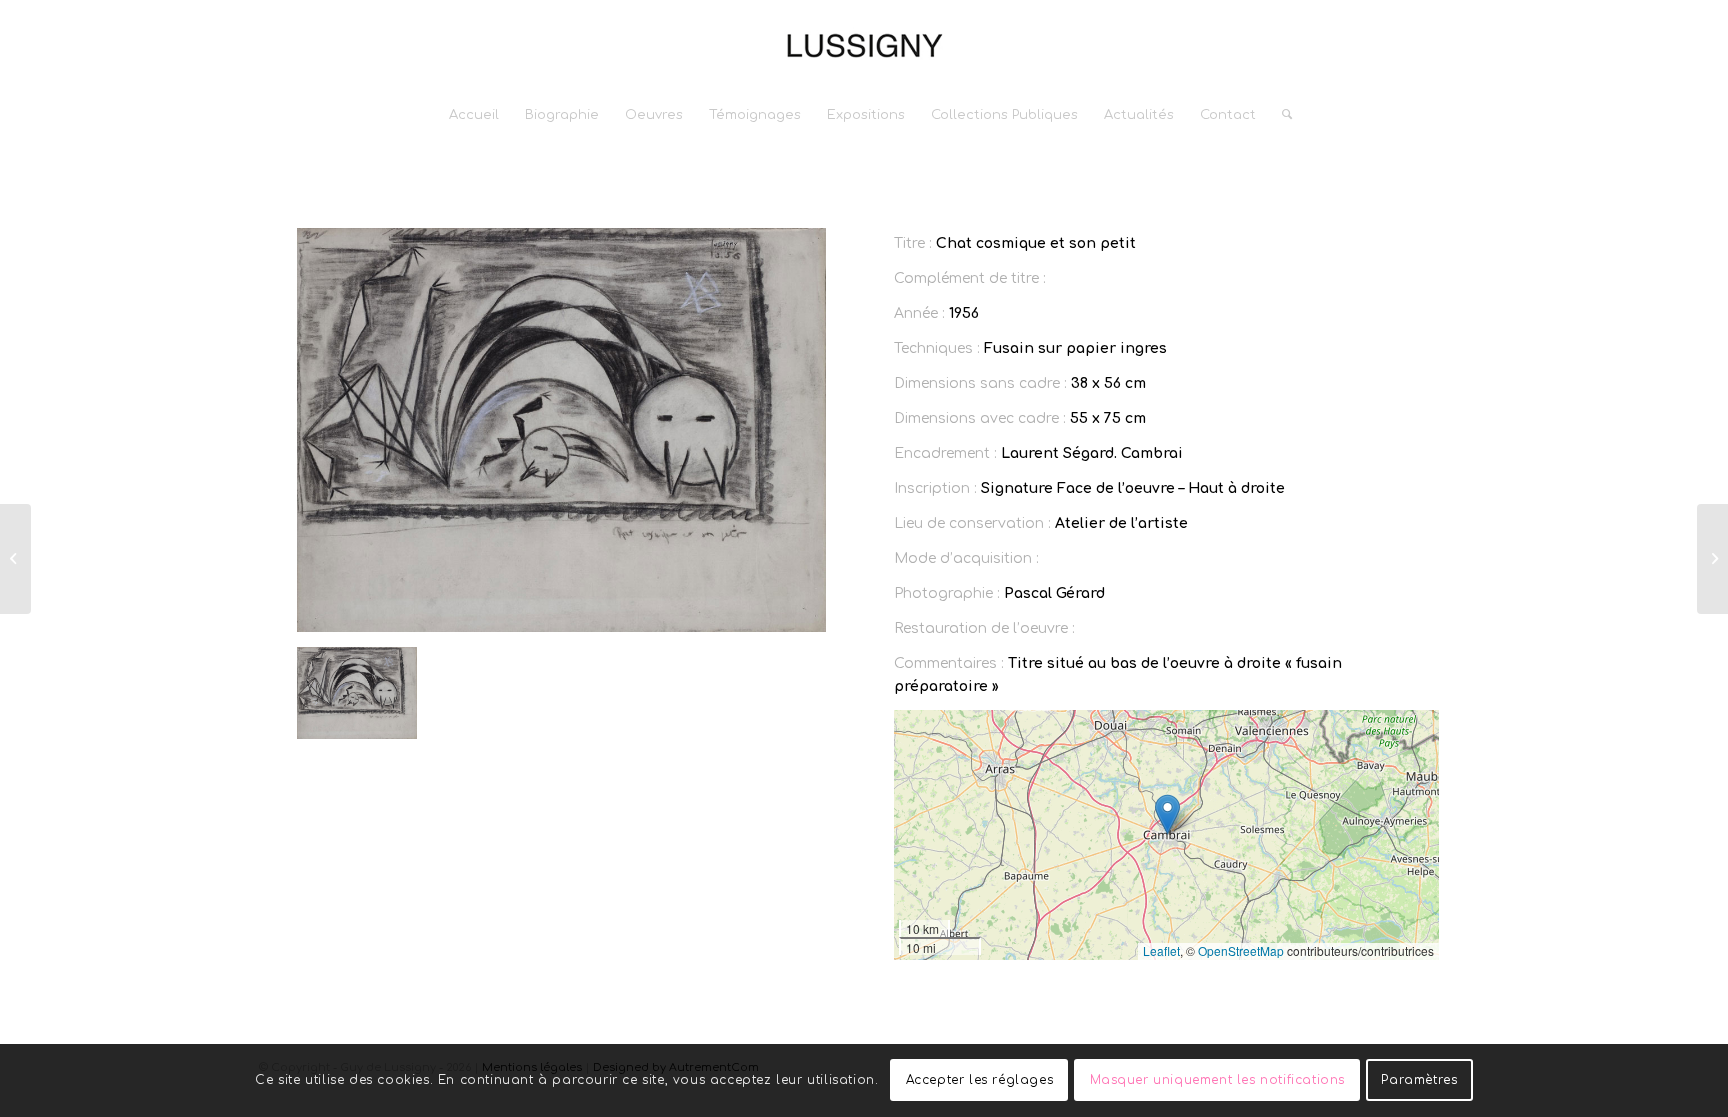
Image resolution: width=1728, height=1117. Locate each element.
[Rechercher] (1280, 115)
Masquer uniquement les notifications (1218, 1080)
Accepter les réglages (980, 1080)
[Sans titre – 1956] (15, 559)
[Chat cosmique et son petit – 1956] (1712, 559)
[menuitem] (474, 115)
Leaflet (1161, 950)
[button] (1167, 814)
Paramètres (1419, 1080)
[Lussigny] (864, 45)
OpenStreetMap (1241, 950)
